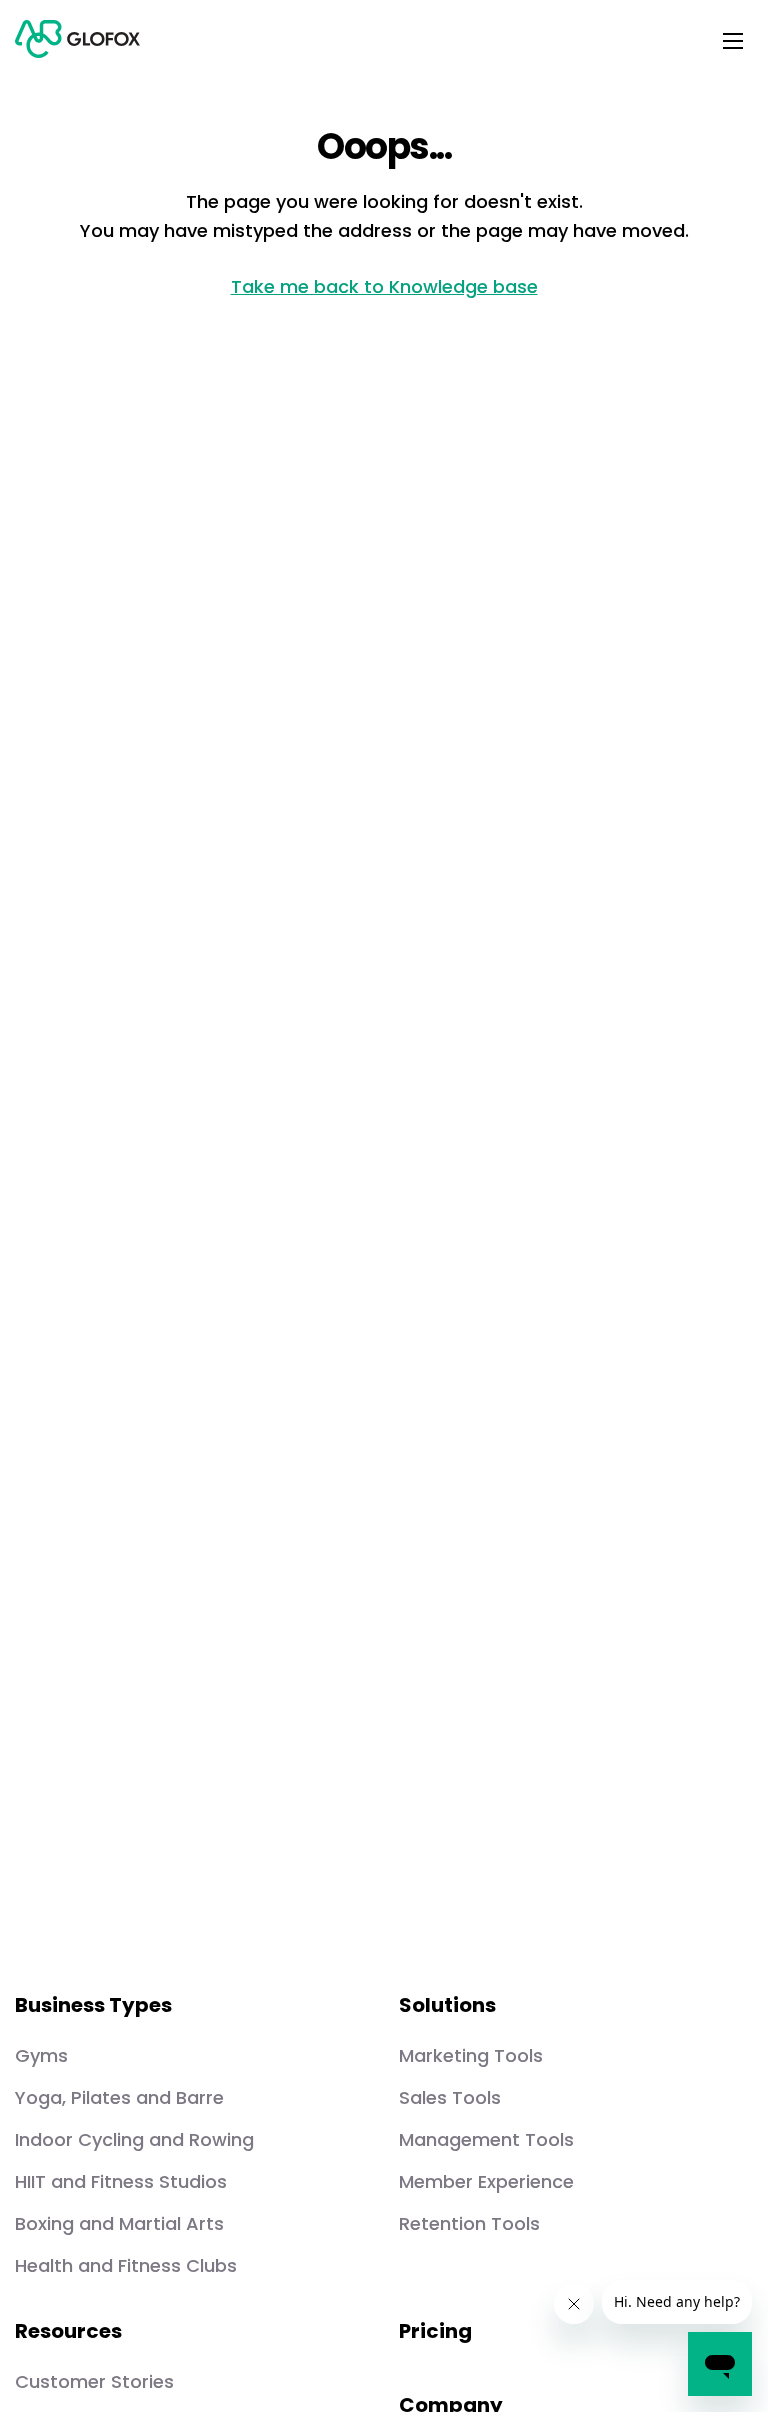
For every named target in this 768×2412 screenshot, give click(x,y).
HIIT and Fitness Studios (121, 2181)
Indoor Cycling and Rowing (134, 2139)
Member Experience (486, 2181)
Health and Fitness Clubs (126, 2265)
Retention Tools (469, 2223)
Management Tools (486, 2139)
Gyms (41, 2055)
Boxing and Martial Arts (119, 2223)
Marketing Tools (471, 2055)
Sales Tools (450, 2097)
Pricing (435, 2331)
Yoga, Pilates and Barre (119, 2097)
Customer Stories (94, 2381)
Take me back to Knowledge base (384, 286)
